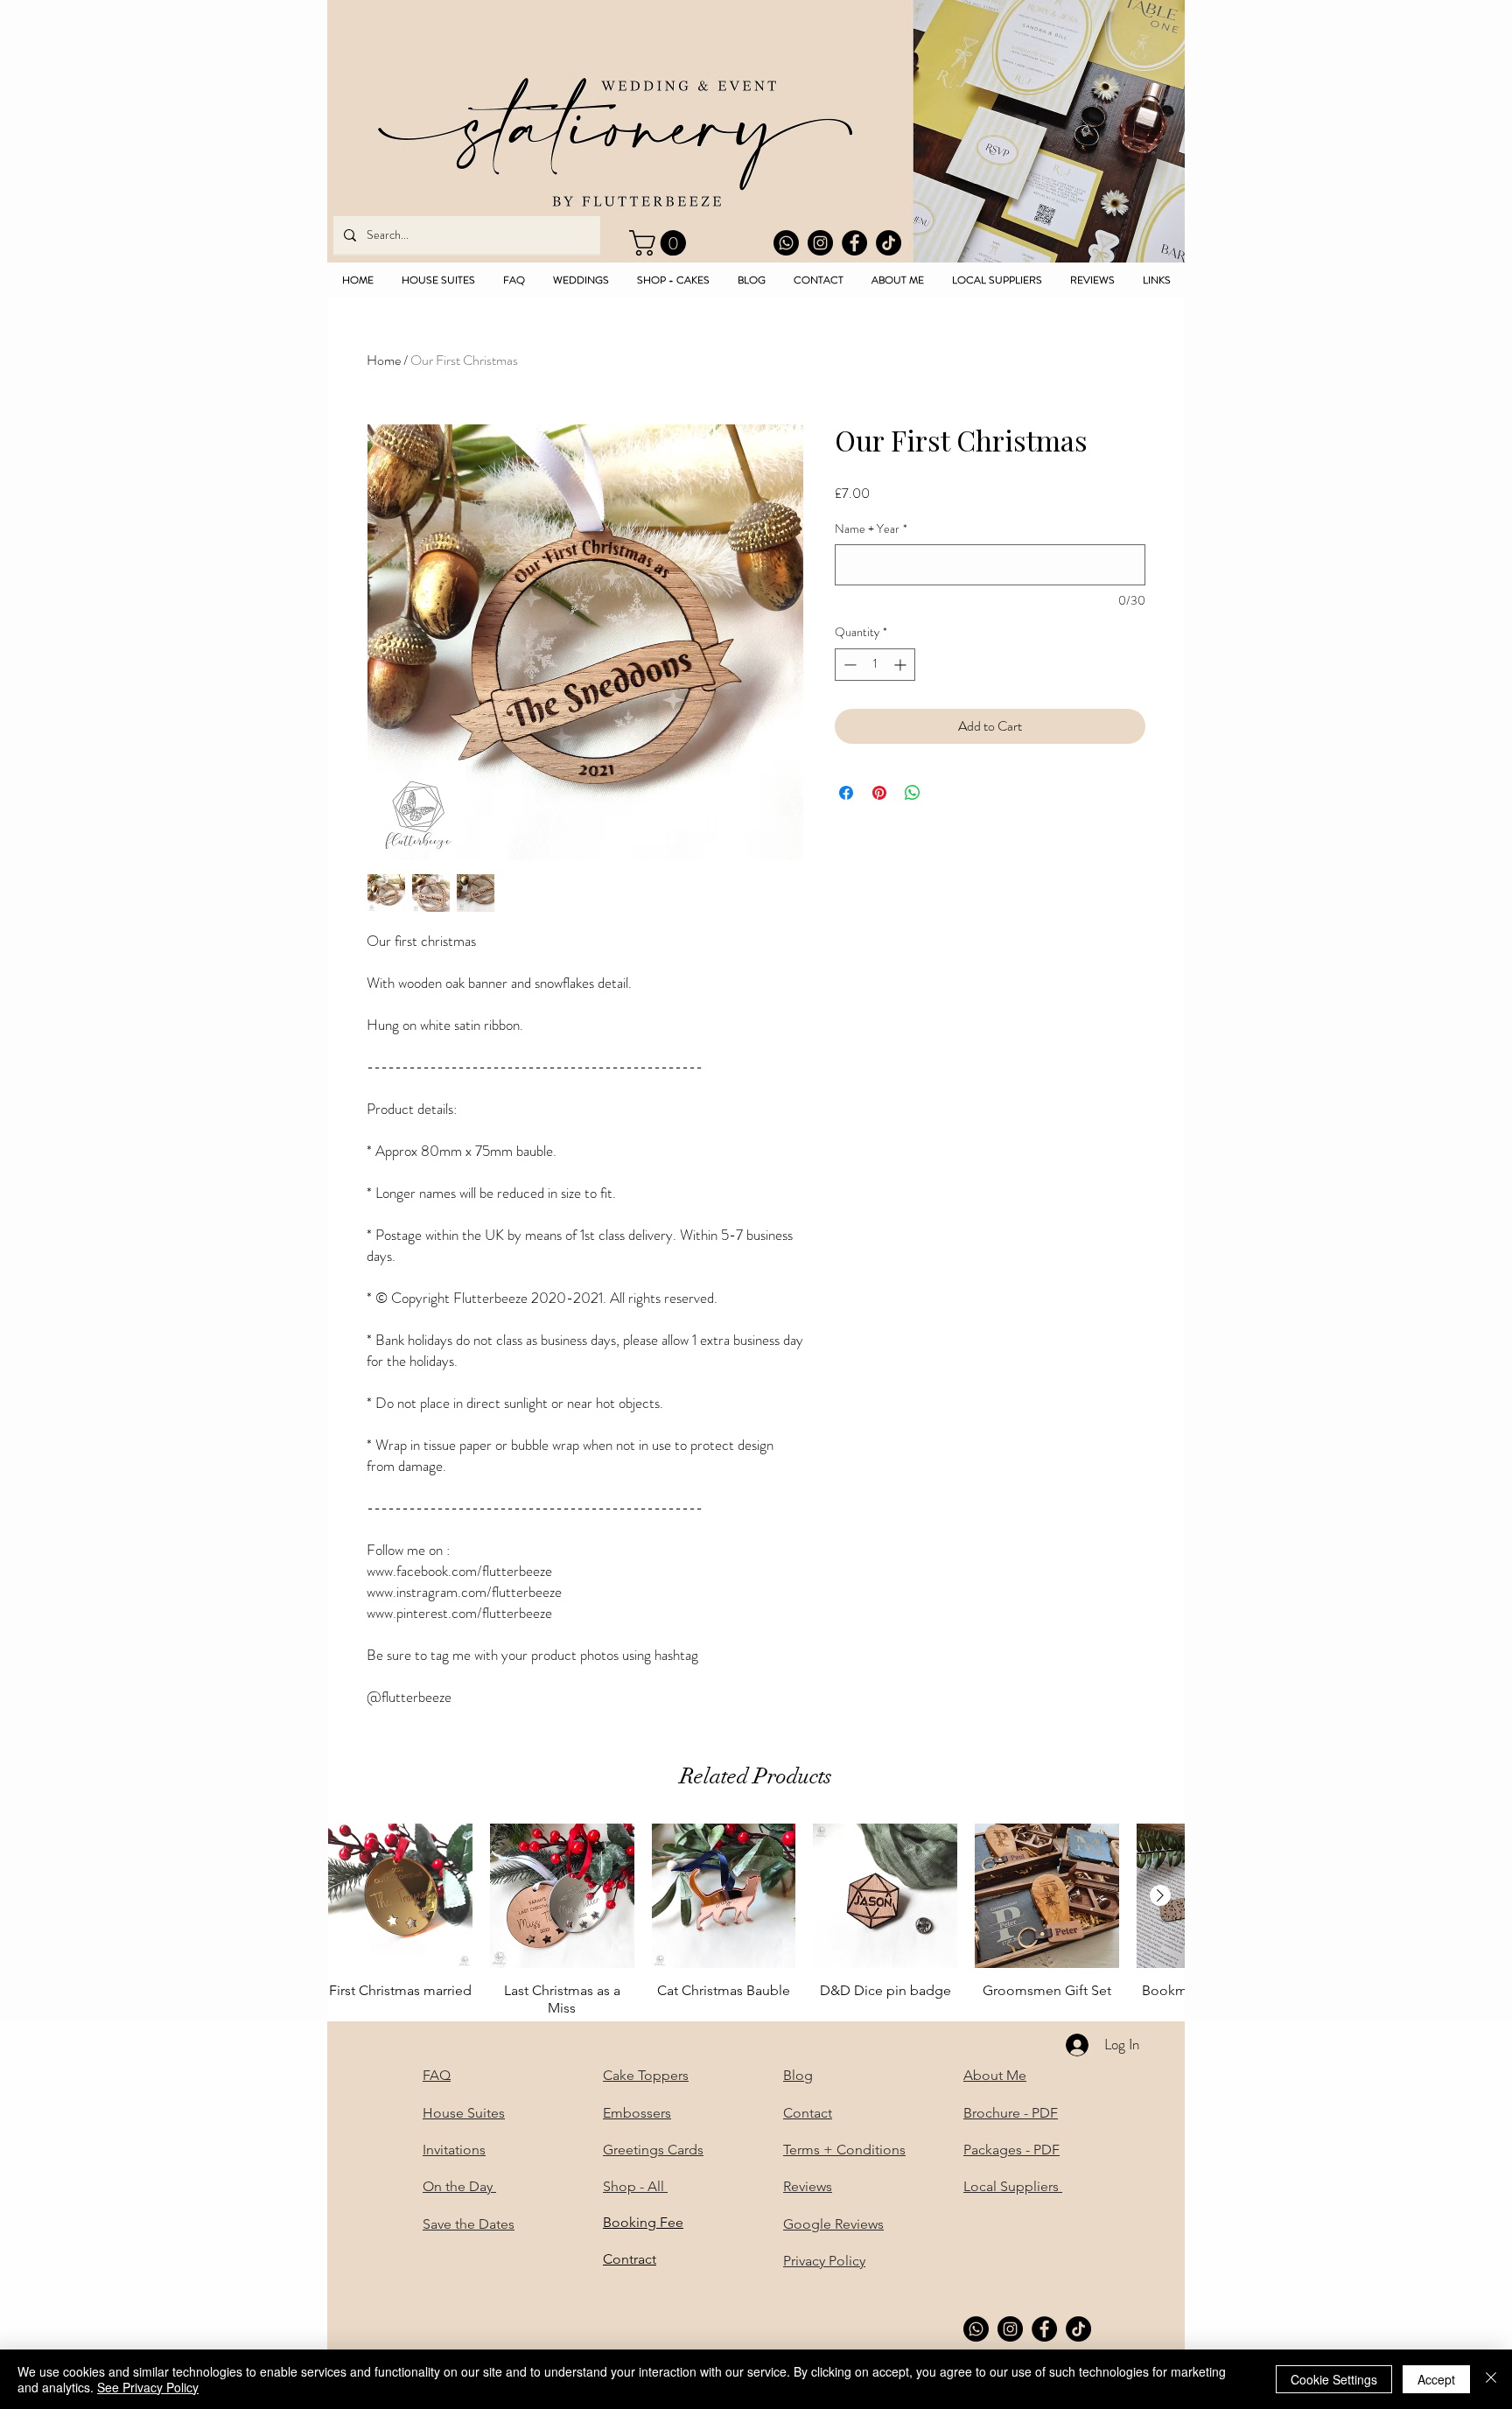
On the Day (459, 2186)
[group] (756, 1920)
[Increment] (902, 665)
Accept (1436, 2379)
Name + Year (871, 529)
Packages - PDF (1011, 2150)
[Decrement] (848, 665)
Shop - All (635, 2186)
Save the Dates (469, 2224)
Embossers (637, 2113)
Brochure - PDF (1011, 2113)
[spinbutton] (875, 665)
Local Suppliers (1013, 2186)
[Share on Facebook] (846, 793)
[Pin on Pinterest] (879, 793)
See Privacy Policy (148, 2387)
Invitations (454, 2150)
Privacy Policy (824, 2261)
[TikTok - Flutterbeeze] (889, 243)
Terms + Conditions (844, 2150)
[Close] (1491, 2379)
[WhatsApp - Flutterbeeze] (786, 243)
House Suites (464, 2113)
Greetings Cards (653, 2150)
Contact (808, 2113)
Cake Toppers (646, 2075)
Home (384, 360)
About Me (995, 2075)
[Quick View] (400, 1896)
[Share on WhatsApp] (913, 793)
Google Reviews (833, 2224)
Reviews (808, 2186)
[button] (661, 243)
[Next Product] (1160, 1895)
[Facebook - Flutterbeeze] (854, 243)
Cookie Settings (1334, 2379)
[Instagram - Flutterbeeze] (820, 243)
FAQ (437, 2075)
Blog (798, 2075)
